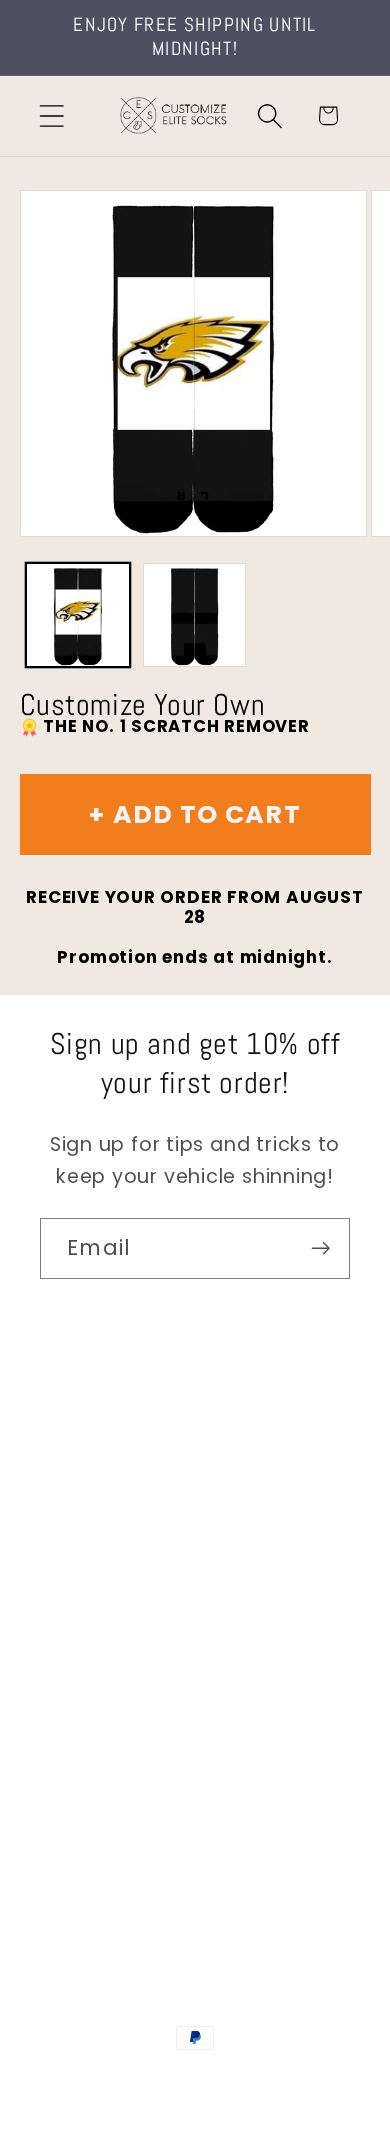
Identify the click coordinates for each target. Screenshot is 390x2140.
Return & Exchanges (136, 1689)
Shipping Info (103, 1578)
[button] (51, 115)
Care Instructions (124, 1745)
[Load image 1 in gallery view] (78, 615)
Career (73, 1523)
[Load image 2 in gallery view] (195, 615)
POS (293, 2079)
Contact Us (95, 1468)
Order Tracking (112, 1634)
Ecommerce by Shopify (195, 2101)
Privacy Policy (105, 1800)
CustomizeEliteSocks (191, 2079)
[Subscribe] (320, 1248)
